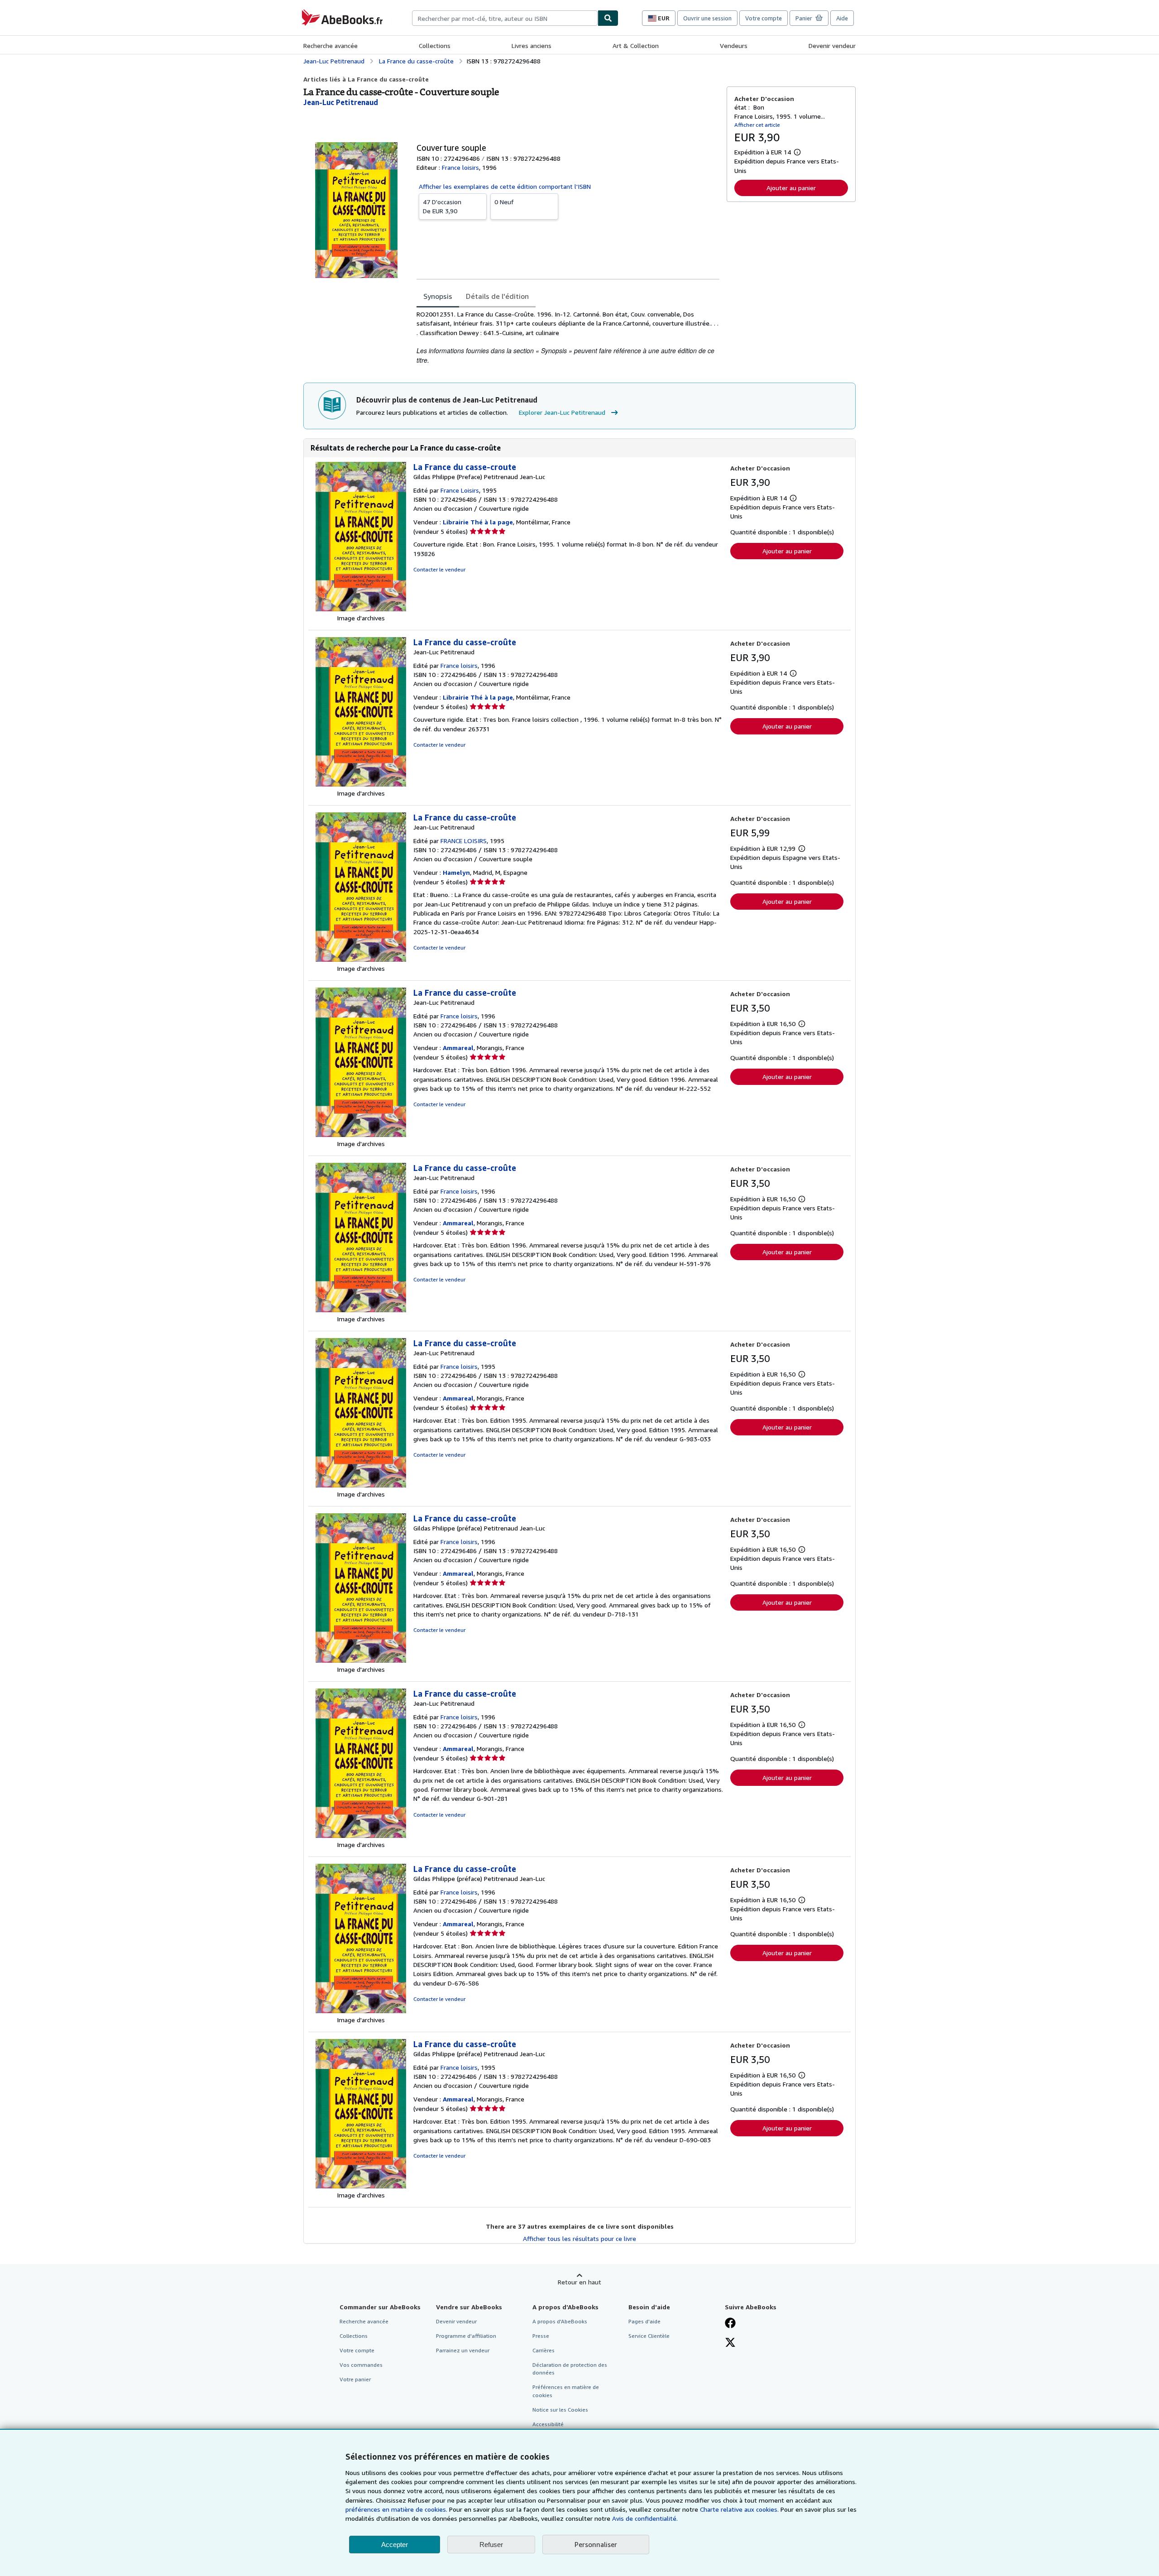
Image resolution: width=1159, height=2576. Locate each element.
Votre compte (764, 18)
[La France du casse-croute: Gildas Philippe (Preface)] (361, 609)
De (442, 206)
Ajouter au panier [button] (791, 188)
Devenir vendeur (832, 46)
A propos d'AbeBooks (560, 2321)
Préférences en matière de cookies (566, 2391)
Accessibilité (548, 2424)
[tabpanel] (568, 337)
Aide (842, 18)
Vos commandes (361, 2365)
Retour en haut (579, 2282)
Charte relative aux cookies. (740, 2509)
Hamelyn (456, 872)
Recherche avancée (330, 46)
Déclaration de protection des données (570, 2369)
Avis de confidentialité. (645, 2518)
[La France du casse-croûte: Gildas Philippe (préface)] (361, 1660)
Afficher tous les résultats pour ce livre (579, 2238)
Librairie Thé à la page (478, 522)
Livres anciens (532, 46)
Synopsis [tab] (438, 296)
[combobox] (505, 18)
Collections (435, 46)
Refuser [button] (491, 2545)
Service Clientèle (649, 2336)
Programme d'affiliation (466, 2336)
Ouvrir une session (707, 18)
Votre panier (355, 2379)
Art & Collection (636, 46)
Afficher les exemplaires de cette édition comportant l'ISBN (505, 186)
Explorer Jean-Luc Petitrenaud (562, 412)
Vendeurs (734, 46)
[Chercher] (608, 18)
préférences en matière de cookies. (396, 2509)
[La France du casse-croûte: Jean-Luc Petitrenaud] (361, 784)
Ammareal (458, 1048)
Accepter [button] (395, 2545)
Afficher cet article (757, 125)
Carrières (544, 2350)
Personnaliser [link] (596, 2544)
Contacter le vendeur (439, 569)
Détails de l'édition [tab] (497, 296)
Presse (541, 2336)
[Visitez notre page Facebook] (730, 2324)
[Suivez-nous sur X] (730, 2343)
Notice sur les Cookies (560, 2410)
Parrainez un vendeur (463, 2350)
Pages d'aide (644, 2321)
